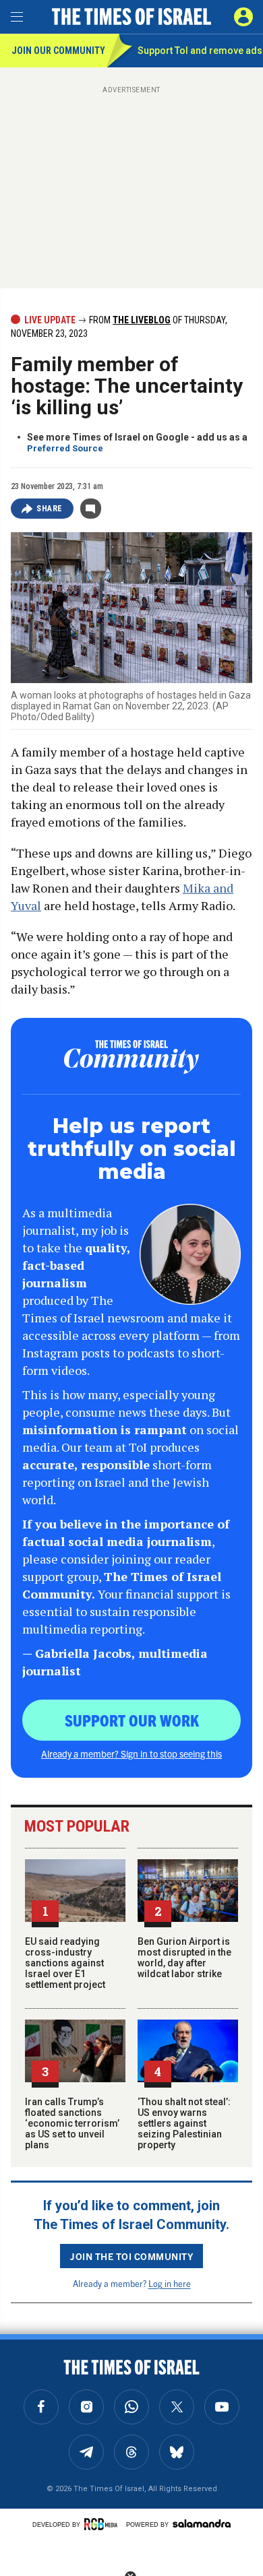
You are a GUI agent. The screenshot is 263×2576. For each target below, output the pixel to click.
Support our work (132, 1720)
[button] (243, 17)
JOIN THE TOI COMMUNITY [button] (131, 2256)
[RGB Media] (103, 2524)
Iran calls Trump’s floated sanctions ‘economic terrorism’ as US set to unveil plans (72, 2123)
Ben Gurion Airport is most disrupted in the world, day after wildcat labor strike (184, 1958)
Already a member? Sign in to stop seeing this (131, 1753)
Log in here (170, 2283)
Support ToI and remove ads (200, 51)
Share (50, 509)
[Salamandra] (202, 2523)
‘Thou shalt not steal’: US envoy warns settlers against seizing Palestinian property (184, 2123)
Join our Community (58, 51)
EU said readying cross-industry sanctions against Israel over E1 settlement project (65, 1963)
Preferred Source (65, 448)
